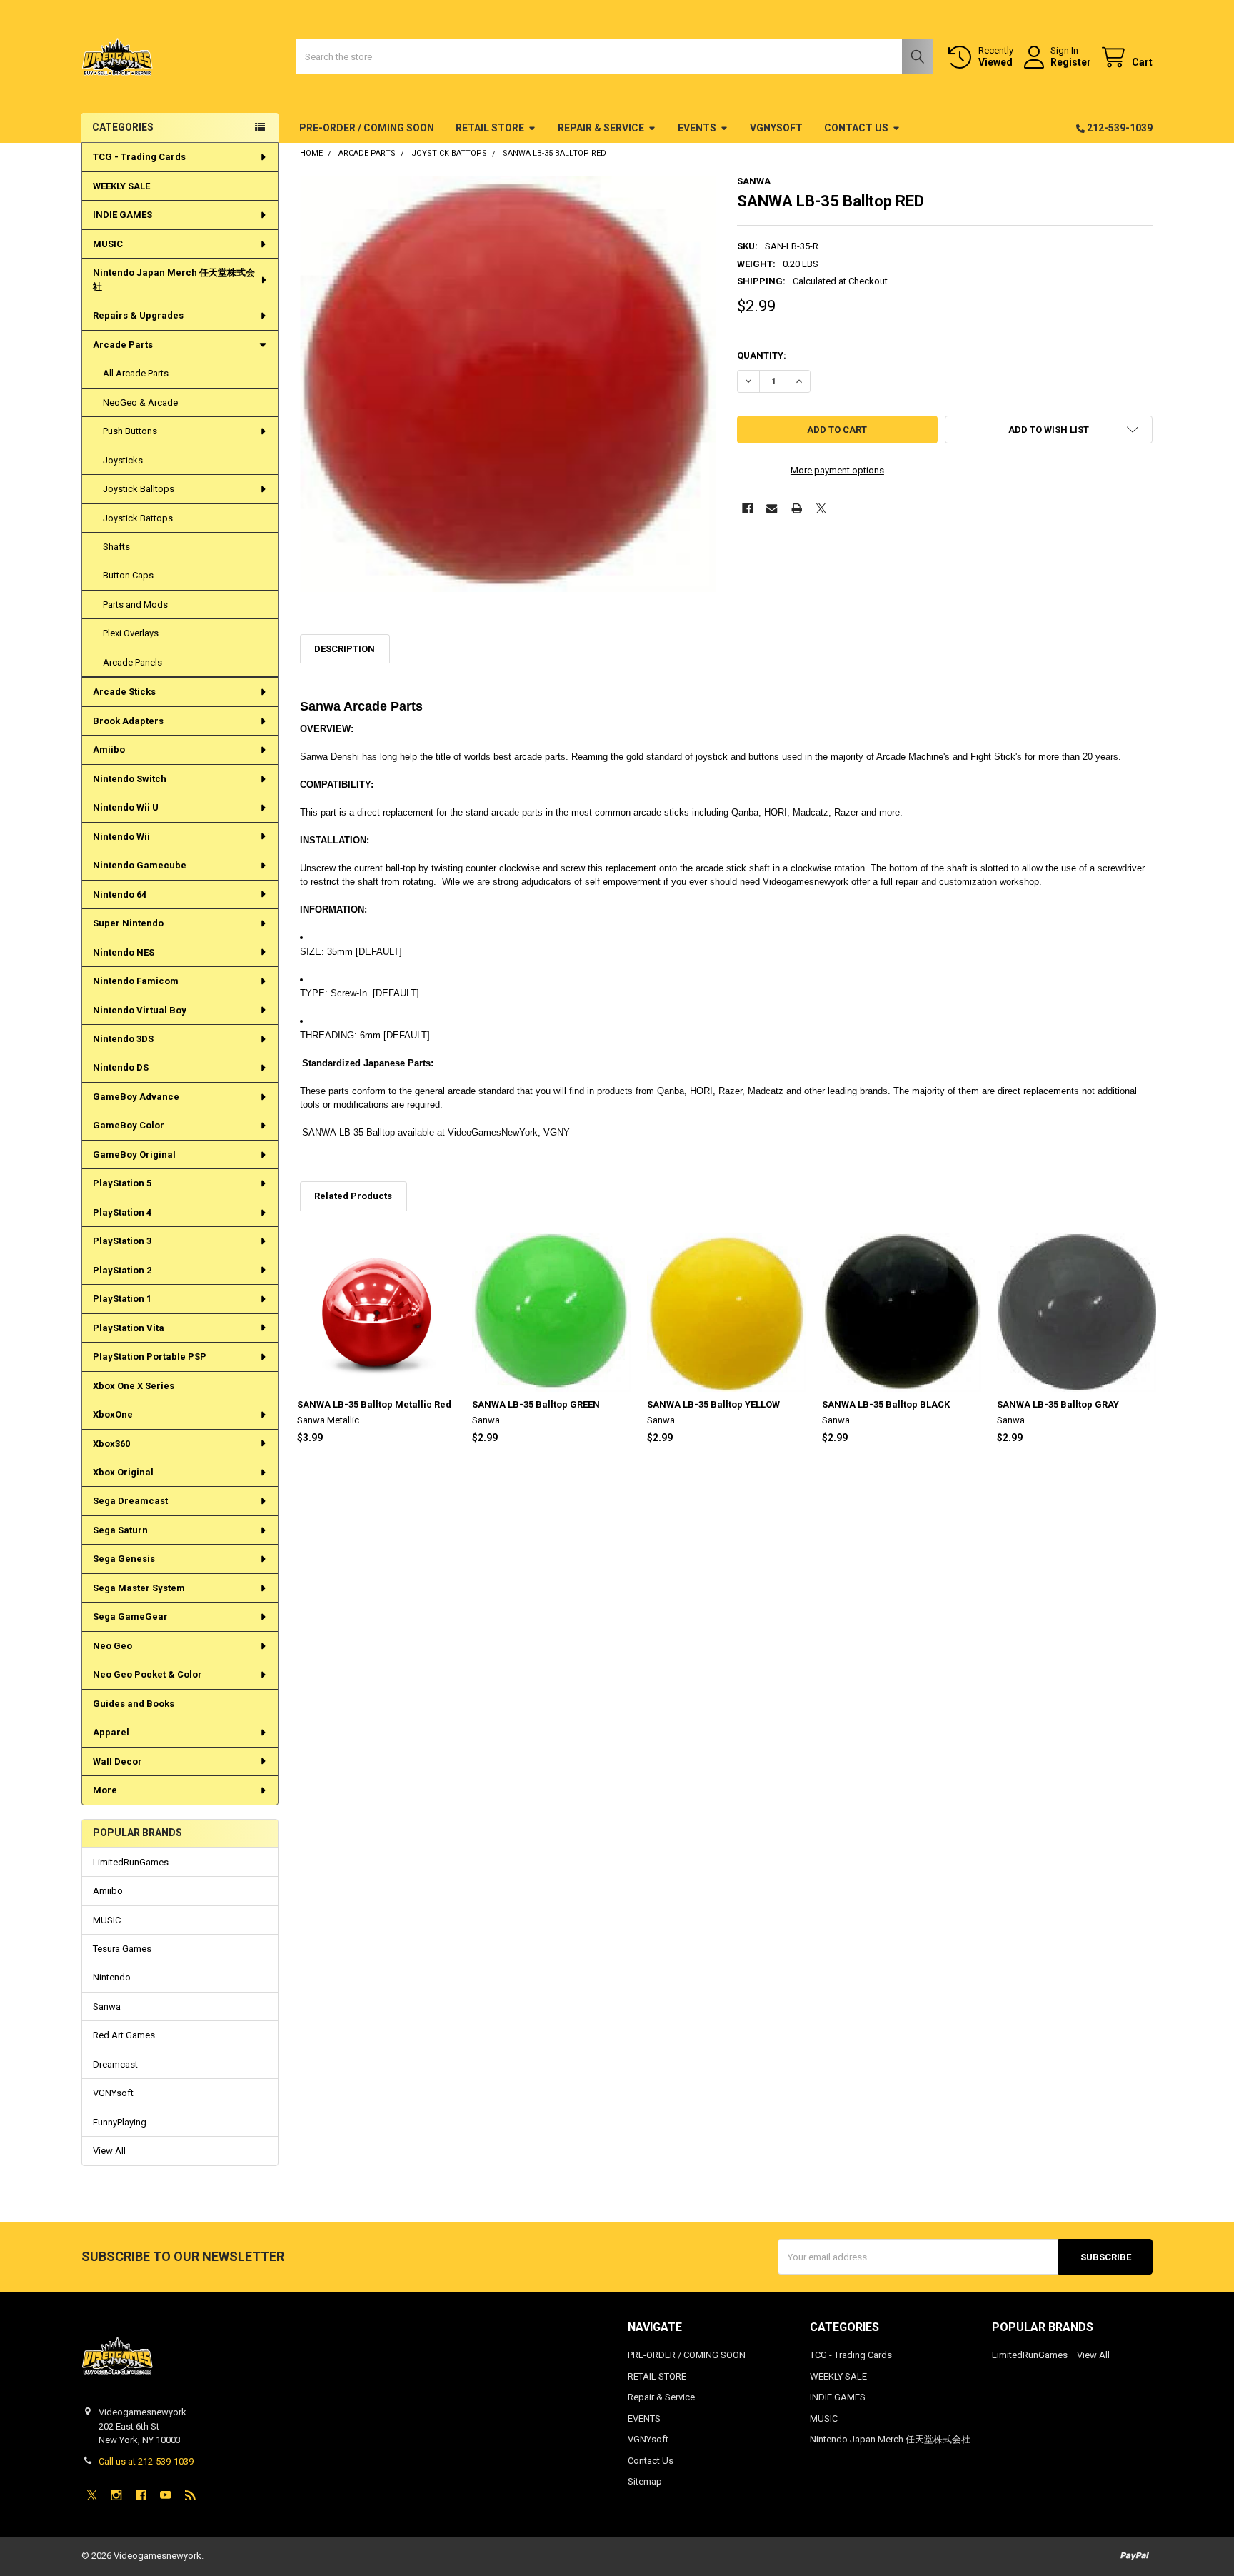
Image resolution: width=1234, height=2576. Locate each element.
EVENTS (697, 128)
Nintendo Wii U (126, 807)
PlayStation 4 (122, 1212)
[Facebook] (747, 508)
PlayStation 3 (122, 1241)
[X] (821, 508)
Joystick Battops (138, 518)
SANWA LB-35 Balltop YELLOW (713, 1404)
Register (1071, 62)
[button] (1049, 430)
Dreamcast (115, 2064)
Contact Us (856, 128)
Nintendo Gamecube (140, 865)
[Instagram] (116, 2495)
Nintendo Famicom (136, 981)
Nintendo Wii (121, 837)
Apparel (111, 1732)
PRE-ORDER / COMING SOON (367, 128)
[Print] (797, 508)
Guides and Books (134, 1704)
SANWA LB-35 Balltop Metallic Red (374, 1404)
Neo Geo (112, 1646)
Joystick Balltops (139, 489)
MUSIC (108, 244)
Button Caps (128, 575)
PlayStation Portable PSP (150, 1357)
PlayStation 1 (122, 1299)
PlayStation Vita (129, 1328)
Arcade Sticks (124, 692)
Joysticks (123, 460)
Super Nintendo (128, 923)
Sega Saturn (120, 1530)
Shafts (116, 547)
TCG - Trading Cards (139, 157)
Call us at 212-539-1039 (146, 2461)
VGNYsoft (776, 128)
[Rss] (190, 2495)
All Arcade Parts (136, 373)
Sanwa (107, 2006)
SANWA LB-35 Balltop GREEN (536, 1404)
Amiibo (109, 750)
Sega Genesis (124, 1559)
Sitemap (645, 2481)
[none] (508, 384)
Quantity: (762, 355)
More (105, 1790)
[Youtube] (165, 2495)
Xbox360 (111, 1444)
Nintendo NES (124, 952)
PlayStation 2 (122, 1270)
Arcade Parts (123, 345)
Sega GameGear (130, 1617)
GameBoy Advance (136, 1097)
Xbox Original (123, 1472)
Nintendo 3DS (123, 1039)
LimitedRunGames (131, 1862)
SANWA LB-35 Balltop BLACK (886, 1404)
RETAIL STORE (490, 128)
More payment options (837, 470)
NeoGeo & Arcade (140, 402)
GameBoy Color (129, 1125)
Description (345, 649)
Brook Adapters (128, 721)
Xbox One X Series (134, 1386)
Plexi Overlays (131, 633)
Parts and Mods (135, 605)
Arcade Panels (132, 662)
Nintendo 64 (120, 894)
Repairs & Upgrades (138, 315)
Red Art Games (124, 2035)
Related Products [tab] (353, 1196)
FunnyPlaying (120, 2122)
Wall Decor (117, 1761)
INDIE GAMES (122, 215)
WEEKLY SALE (121, 186)
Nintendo (112, 1977)
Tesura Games (122, 1949)
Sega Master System (139, 1588)
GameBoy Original (134, 1154)
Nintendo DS (121, 1067)
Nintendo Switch (130, 779)
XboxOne (113, 1414)
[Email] (772, 508)
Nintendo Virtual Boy (140, 1010)
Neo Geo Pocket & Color (147, 1674)
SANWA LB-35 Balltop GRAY (1058, 1404)
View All (109, 2151)
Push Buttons (130, 431)
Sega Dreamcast (130, 1501)
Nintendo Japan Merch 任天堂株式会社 (174, 280)
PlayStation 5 (122, 1183)
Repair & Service (601, 128)
